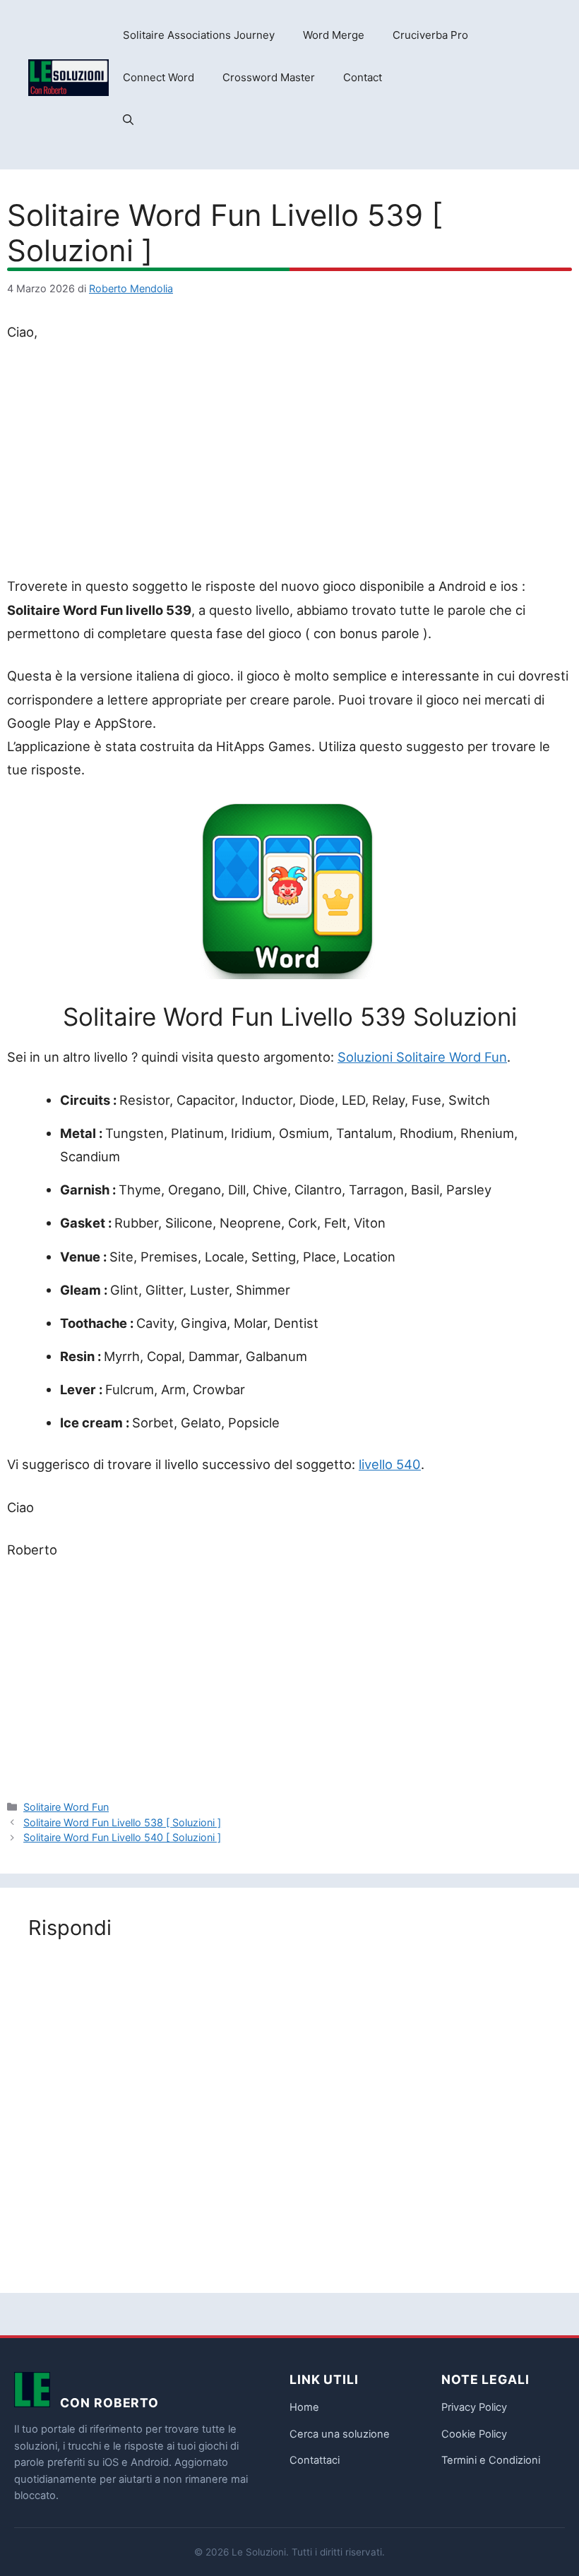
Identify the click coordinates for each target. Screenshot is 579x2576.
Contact (363, 77)
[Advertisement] (289, 462)
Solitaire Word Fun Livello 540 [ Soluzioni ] (122, 1837)
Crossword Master (269, 77)
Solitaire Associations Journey (199, 35)
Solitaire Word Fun (66, 1807)
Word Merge (334, 35)
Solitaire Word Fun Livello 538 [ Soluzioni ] (122, 1822)
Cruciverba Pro (430, 35)
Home (304, 2407)
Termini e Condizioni (491, 2460)
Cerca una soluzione (340, 2434)
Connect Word (159, 77)
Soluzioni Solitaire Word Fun (422, 1057)
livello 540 (390, 1464)
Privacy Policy (474, 2407)
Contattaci (315, 2460)
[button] (128, 120)
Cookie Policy (474, 2434)
